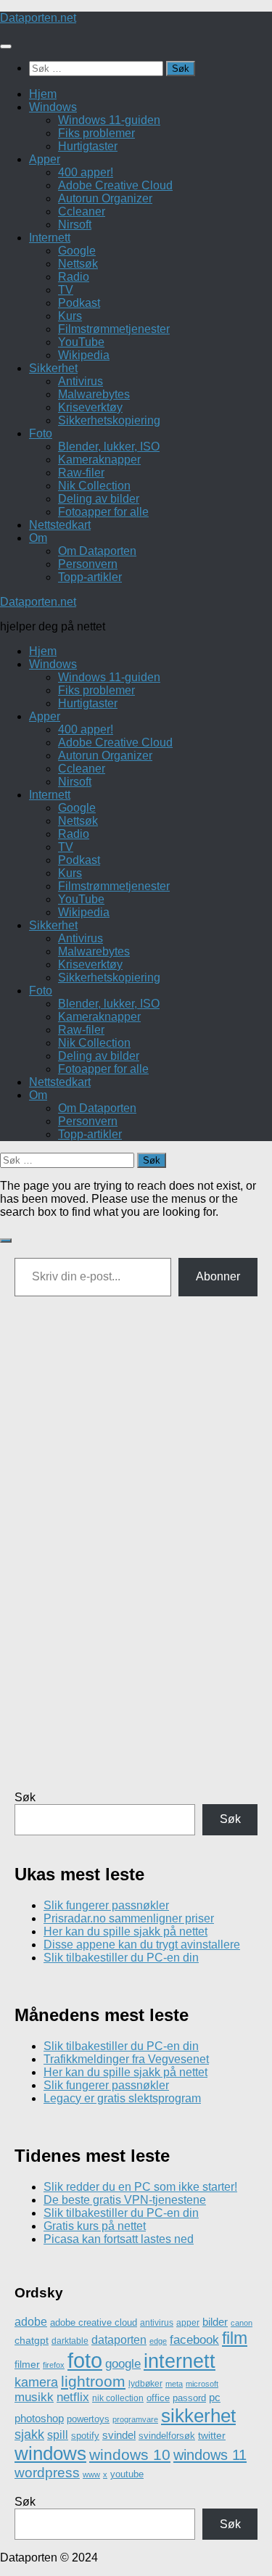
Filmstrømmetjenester (114, 329)
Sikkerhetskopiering (109, 420)
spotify (85, 2436)
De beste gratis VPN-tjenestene (125, 2200)
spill (58, 2435)
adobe (31, 2321)
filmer (27, 2364)
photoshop (39, 2419)
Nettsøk (78, 264)
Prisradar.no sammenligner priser (129, 1918)
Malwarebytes (94, 394)
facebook (194, 2340)
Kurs (70, 316)
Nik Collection (94, 486)
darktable (70, 2341)
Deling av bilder (99, 499)
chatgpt (32, 2340)
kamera (36, 2382)
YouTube (81, 342)
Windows (53, 107)
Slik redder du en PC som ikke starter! (140, 2187)
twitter (212, 2435)
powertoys (88, 2419)
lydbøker (145, 2384)
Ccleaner (82, 211)
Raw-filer (81, 473)
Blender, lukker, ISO (109, 447)
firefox (54, 2365)
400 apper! (86, 172)
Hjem (43, 94)
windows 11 (210, 2455)
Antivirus (81, 381)
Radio (74, 277)
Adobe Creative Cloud (115, 185)
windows (50, 2453)
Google (77, 251)
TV (66, 290)
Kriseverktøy (90, 407)
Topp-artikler (90, 577)
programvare (135, 2419)
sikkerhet (198, 2416)
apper (188, 2323)
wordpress (47, 2473)
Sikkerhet (53, 368)
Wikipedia (84, 355)
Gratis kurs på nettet (95, 2226)
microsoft (202, 2384)
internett (180, 2361)
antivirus (157, 2322)
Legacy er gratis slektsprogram (122, 2098)
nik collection (118, 2398)
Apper (45, 159)
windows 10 (130, 2454)
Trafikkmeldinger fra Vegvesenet (126, 2059)
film (235, 2338)
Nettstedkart (60, 525)
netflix (73, 2397)
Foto (41, 433)
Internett (50, 238)
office (158, 2398)
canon (242, 2323)
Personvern (88, 564)
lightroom (93, 2381)
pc (215, 2397)
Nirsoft (75, 225)
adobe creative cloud (94, 2322)
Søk (25, 1797)
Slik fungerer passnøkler (106, 1905)
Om (38, 538)
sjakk (29, 2435)
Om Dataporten (97, 551)
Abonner (218, 1276)
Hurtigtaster (88, 146)
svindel (119, 2435)
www (91, 2474)
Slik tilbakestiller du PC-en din (121, 1958)
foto (85, 2360)
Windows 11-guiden (109, 120)
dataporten (119, 2340)
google (123, 2364)
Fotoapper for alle (103, 512)
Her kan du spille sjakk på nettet (125, 1931)
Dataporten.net (38, 18)
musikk (34, 2397)
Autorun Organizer (105, 198)
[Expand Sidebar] (6, 1240)
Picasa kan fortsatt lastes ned (119, 2239)
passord (189, 2398)
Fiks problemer (96, 133)
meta (174, 2384)
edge (158, 2341)
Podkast (79, 303)
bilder (215, 2322)
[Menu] (6, 46)
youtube (127, 2474)
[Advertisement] (136, 1556)
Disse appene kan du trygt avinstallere (142, 1945)
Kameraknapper (99, 460)
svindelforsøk (167, 2436)
